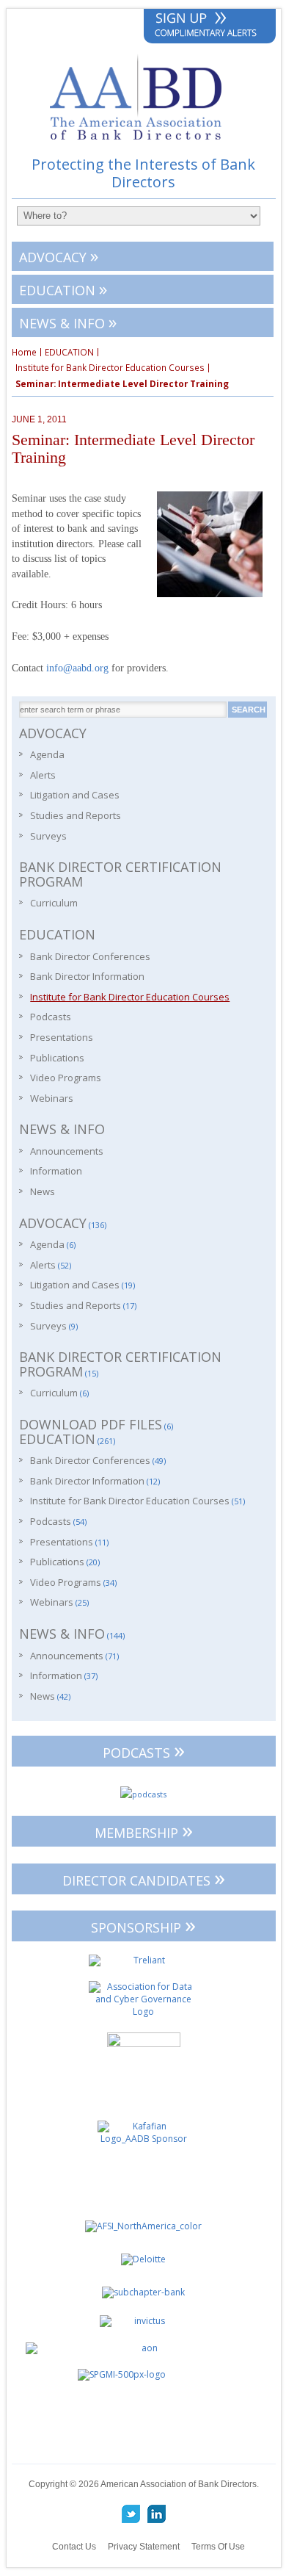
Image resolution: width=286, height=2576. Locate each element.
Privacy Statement (144, 2547)
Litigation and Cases (75, 795)
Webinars (52, 1098)
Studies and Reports (76, 815)
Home (24, 353)
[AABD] (143, 147)
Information (56, 1171)
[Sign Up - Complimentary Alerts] (210, 27)
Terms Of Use (218, 2547)
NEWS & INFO (68, 321)
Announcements (67, 1151)
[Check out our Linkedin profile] (156, 2514)
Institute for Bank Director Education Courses (110, 368)
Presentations (62, 1037)
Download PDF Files (91, 1424)
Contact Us (74, 2547)
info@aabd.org (77, 668)
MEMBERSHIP (144, 1830)
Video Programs (66, 1078)
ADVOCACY (59, 255)
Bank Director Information (87, 976)
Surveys (48, 836)
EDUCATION (63, 288)
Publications (57, 1058)
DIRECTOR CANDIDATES (144, 1878)
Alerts (43, 775)
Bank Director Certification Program (120, 874)
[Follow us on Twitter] (131, 2514)
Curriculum (54, 903)
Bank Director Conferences (90, 956)
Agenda (47, 754)
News (43, 1191)
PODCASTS (144, 1750)
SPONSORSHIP (143, 1925)
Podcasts (51, 1017)
